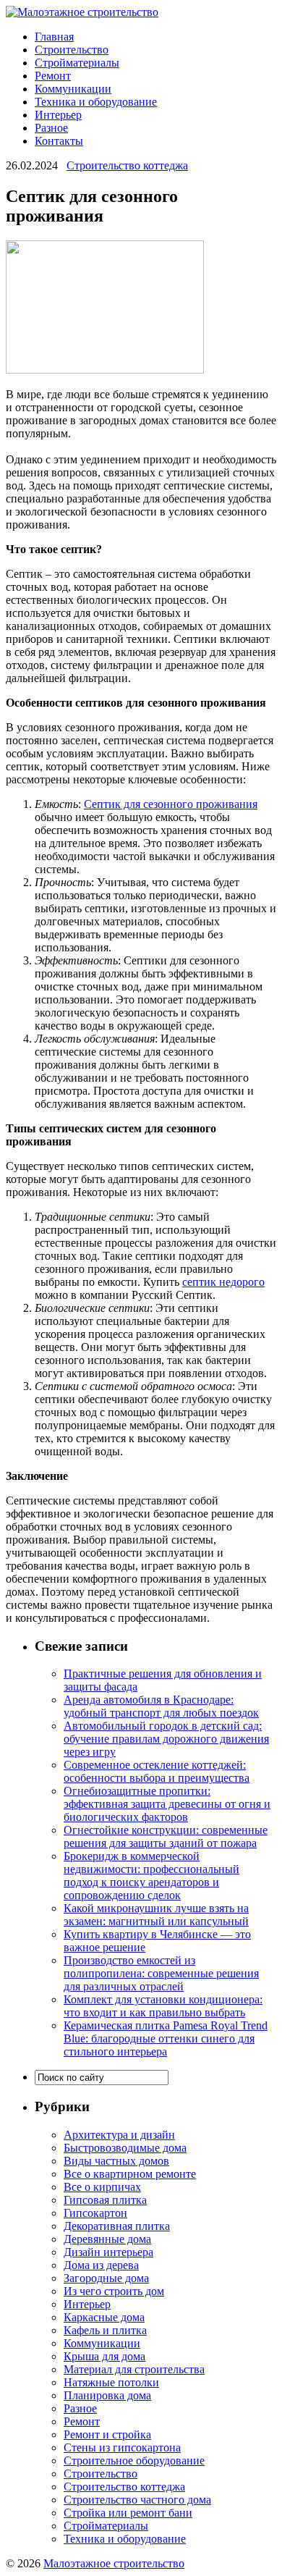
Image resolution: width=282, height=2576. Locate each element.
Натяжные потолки (111, 2382)
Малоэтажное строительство (114, 2563)
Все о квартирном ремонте (130, 2174)
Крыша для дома (104, 2356)
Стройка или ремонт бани (128, 2513)
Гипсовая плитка (105, 2200)
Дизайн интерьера (108, 2252)
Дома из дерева (101, 2265)
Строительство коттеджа (127, 165)
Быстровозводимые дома (125, 2148)
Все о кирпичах (102, 2187)
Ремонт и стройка (107, 2434)
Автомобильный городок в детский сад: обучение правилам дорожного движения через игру (166, 1739)
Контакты (59, 141)
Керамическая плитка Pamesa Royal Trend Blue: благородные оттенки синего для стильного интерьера (166, 2038)
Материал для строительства (134, 2369)
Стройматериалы (77, 63)
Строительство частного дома (137, 2500)
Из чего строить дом (114, 2291)
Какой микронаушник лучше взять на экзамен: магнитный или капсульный (156, 1915)
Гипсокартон (95, 2213)
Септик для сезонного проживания (171, 804)
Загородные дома (106, 2278)
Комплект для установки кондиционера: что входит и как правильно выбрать (163, 2006)
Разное (51, 128)
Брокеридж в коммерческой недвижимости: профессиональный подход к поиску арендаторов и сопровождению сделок (151, 1876)
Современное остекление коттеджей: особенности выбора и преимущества (157, 1771)
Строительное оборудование (134, 2461)
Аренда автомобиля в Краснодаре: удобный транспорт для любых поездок (161, 1706)
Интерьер (58, 115)
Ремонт (53, 76)
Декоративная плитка (117, 2226)
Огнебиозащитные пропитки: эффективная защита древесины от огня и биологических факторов (167, 1804)
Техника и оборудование (96, 102)
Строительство (72, 50)
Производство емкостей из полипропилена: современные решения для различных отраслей (161, 1973)
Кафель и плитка (105, 2330)
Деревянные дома (107, 2239)
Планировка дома (107, 2395)
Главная (54, 37)
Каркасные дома (104, 2317)
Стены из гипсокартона (122, 2447)
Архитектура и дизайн (119, 2135)
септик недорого (223, 1282)
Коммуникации (73, 89)
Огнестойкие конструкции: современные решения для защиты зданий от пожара (166, 1836)
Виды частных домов (116, 2161)
